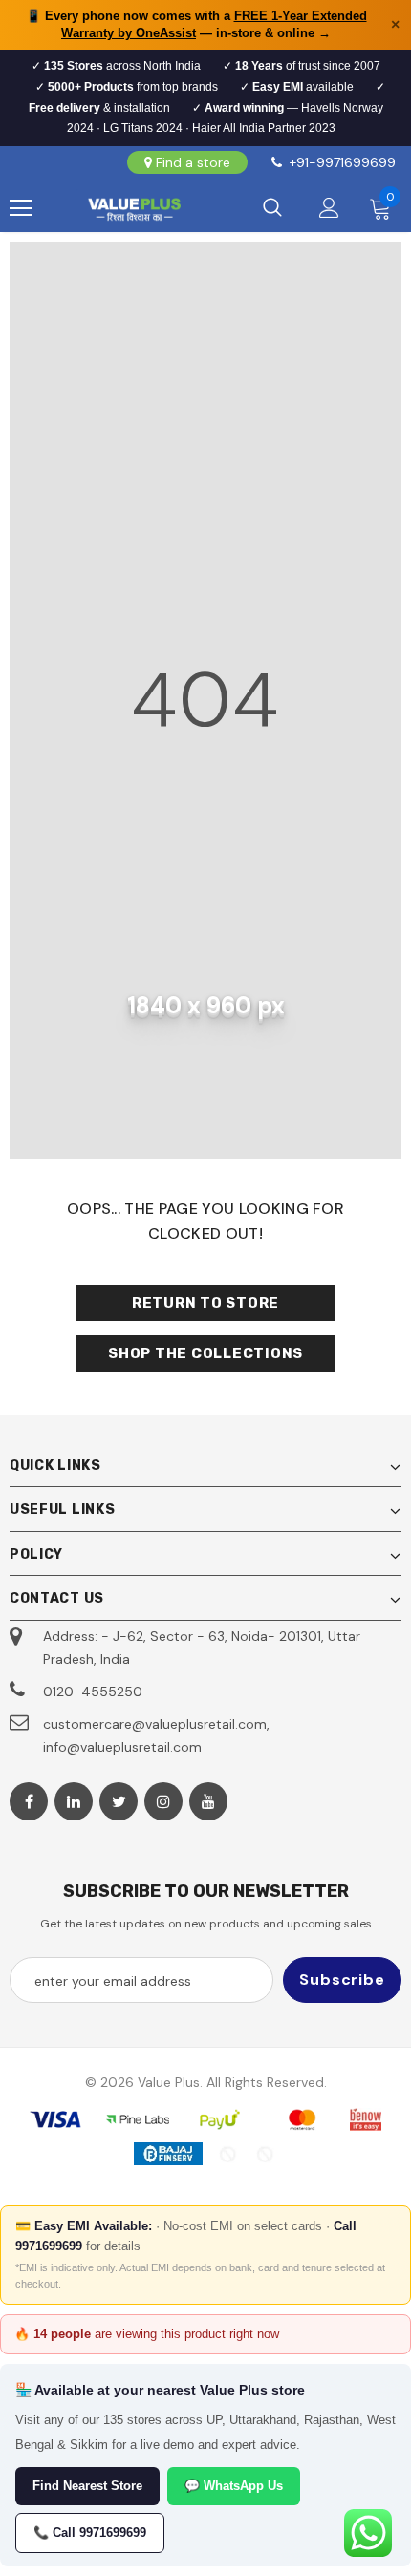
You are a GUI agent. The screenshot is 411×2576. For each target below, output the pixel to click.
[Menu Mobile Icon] (21, 208)
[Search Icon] (272, 208)
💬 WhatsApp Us (234, 2486)
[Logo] (134, 208)
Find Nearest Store (87, 2486)
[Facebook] (29, 1801)
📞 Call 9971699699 (90, 2533)
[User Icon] (329, 208)
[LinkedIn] (74, 1801)
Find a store (193, 162)
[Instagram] (163, 1801)
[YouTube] (208, 1801)
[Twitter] (119, 1801)
